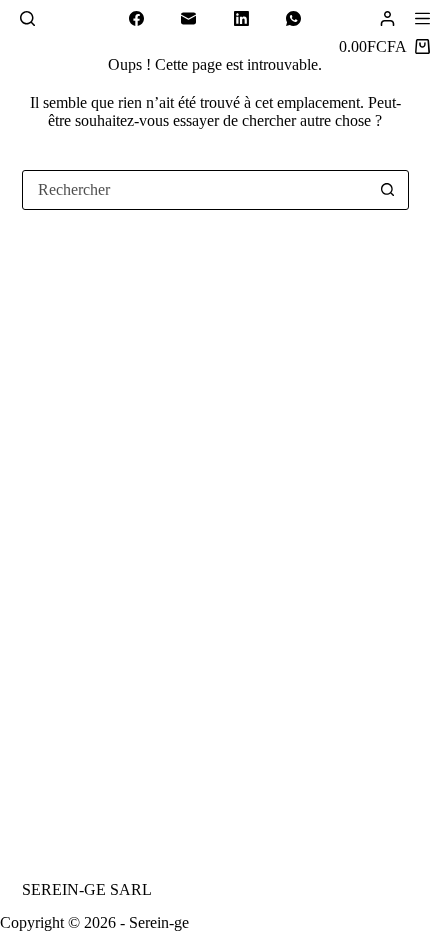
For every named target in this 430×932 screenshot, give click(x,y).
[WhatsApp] (294, 19)
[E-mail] (189, 19)
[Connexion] (387, 18)
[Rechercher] (27, 18)
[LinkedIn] (242, 19)
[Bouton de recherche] (388, 190)
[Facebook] (137, 19)
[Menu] (422, 18)
